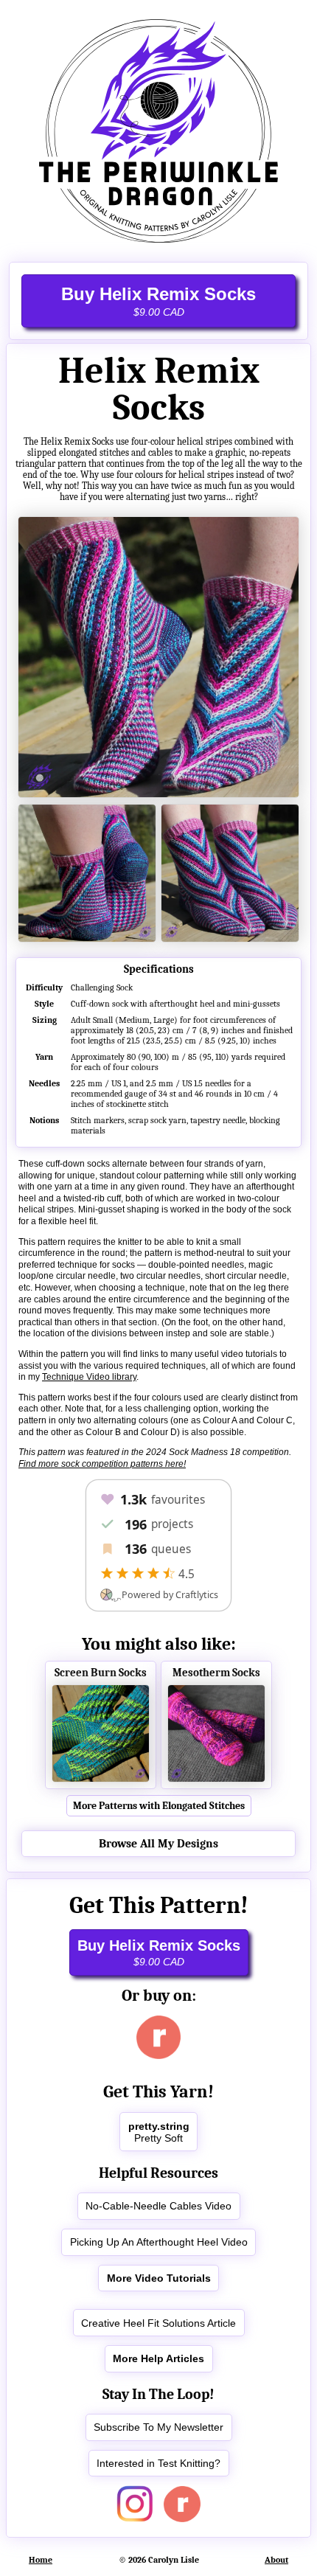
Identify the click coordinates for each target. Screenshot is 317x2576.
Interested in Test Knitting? (158, 2463)
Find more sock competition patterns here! (102, 1464)
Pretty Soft (159, 2132)
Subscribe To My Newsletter (158, 2427)
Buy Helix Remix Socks (158, 301)
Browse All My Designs (158, 1844)
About (276, 2560)
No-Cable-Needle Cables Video (158, 2206)
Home (41, 2560)
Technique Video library (89, 1377)
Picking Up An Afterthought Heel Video (159, 2242)
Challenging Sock (102, 987)
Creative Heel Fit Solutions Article (158, 2323)
